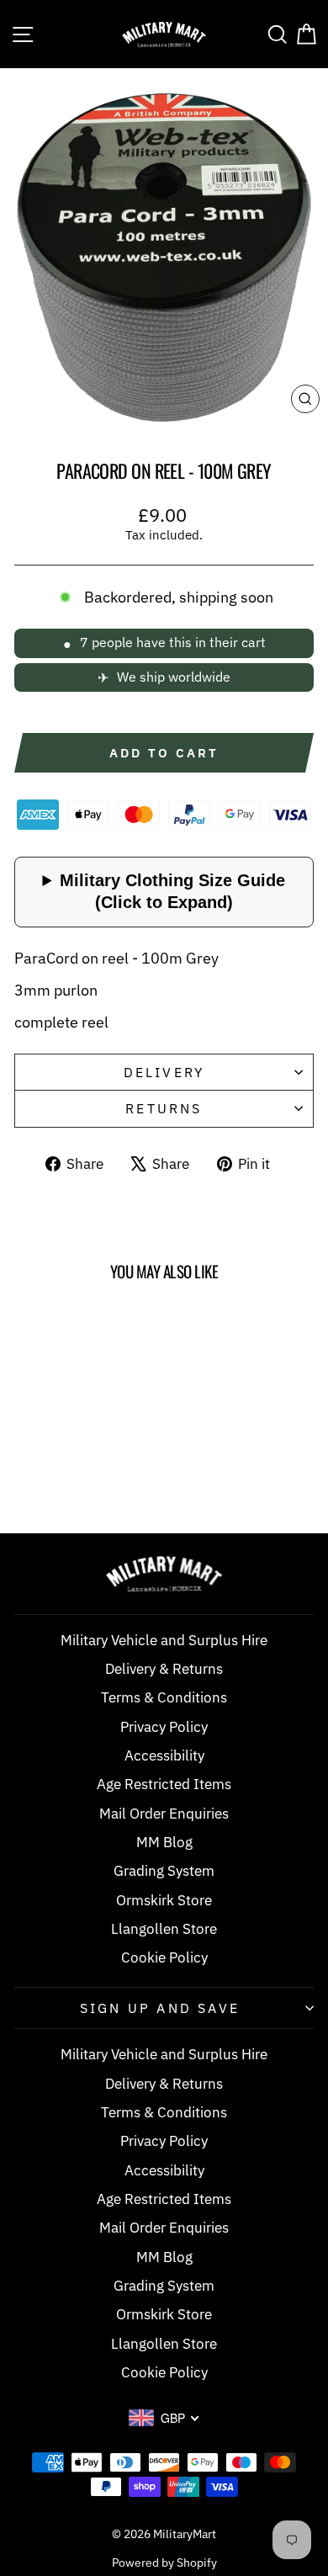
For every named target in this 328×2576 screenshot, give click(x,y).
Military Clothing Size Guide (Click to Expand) (172, 891)
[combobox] (164, 2418)
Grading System (164, 1871)
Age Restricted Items (164, 1784)
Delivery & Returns (164, 1669)
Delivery (164, 1072)
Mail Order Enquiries (164, 1814)
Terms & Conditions (164, 1697)
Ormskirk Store (164, 1900)
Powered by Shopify (164, 2563)
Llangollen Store (164, 1929)
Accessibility (164, 1755)
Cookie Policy (164, 1957)
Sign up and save (160, 2008)
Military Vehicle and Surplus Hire (164, 1640)
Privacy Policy (164, 1727)
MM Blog (164, 1842)
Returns (164, 1108)
